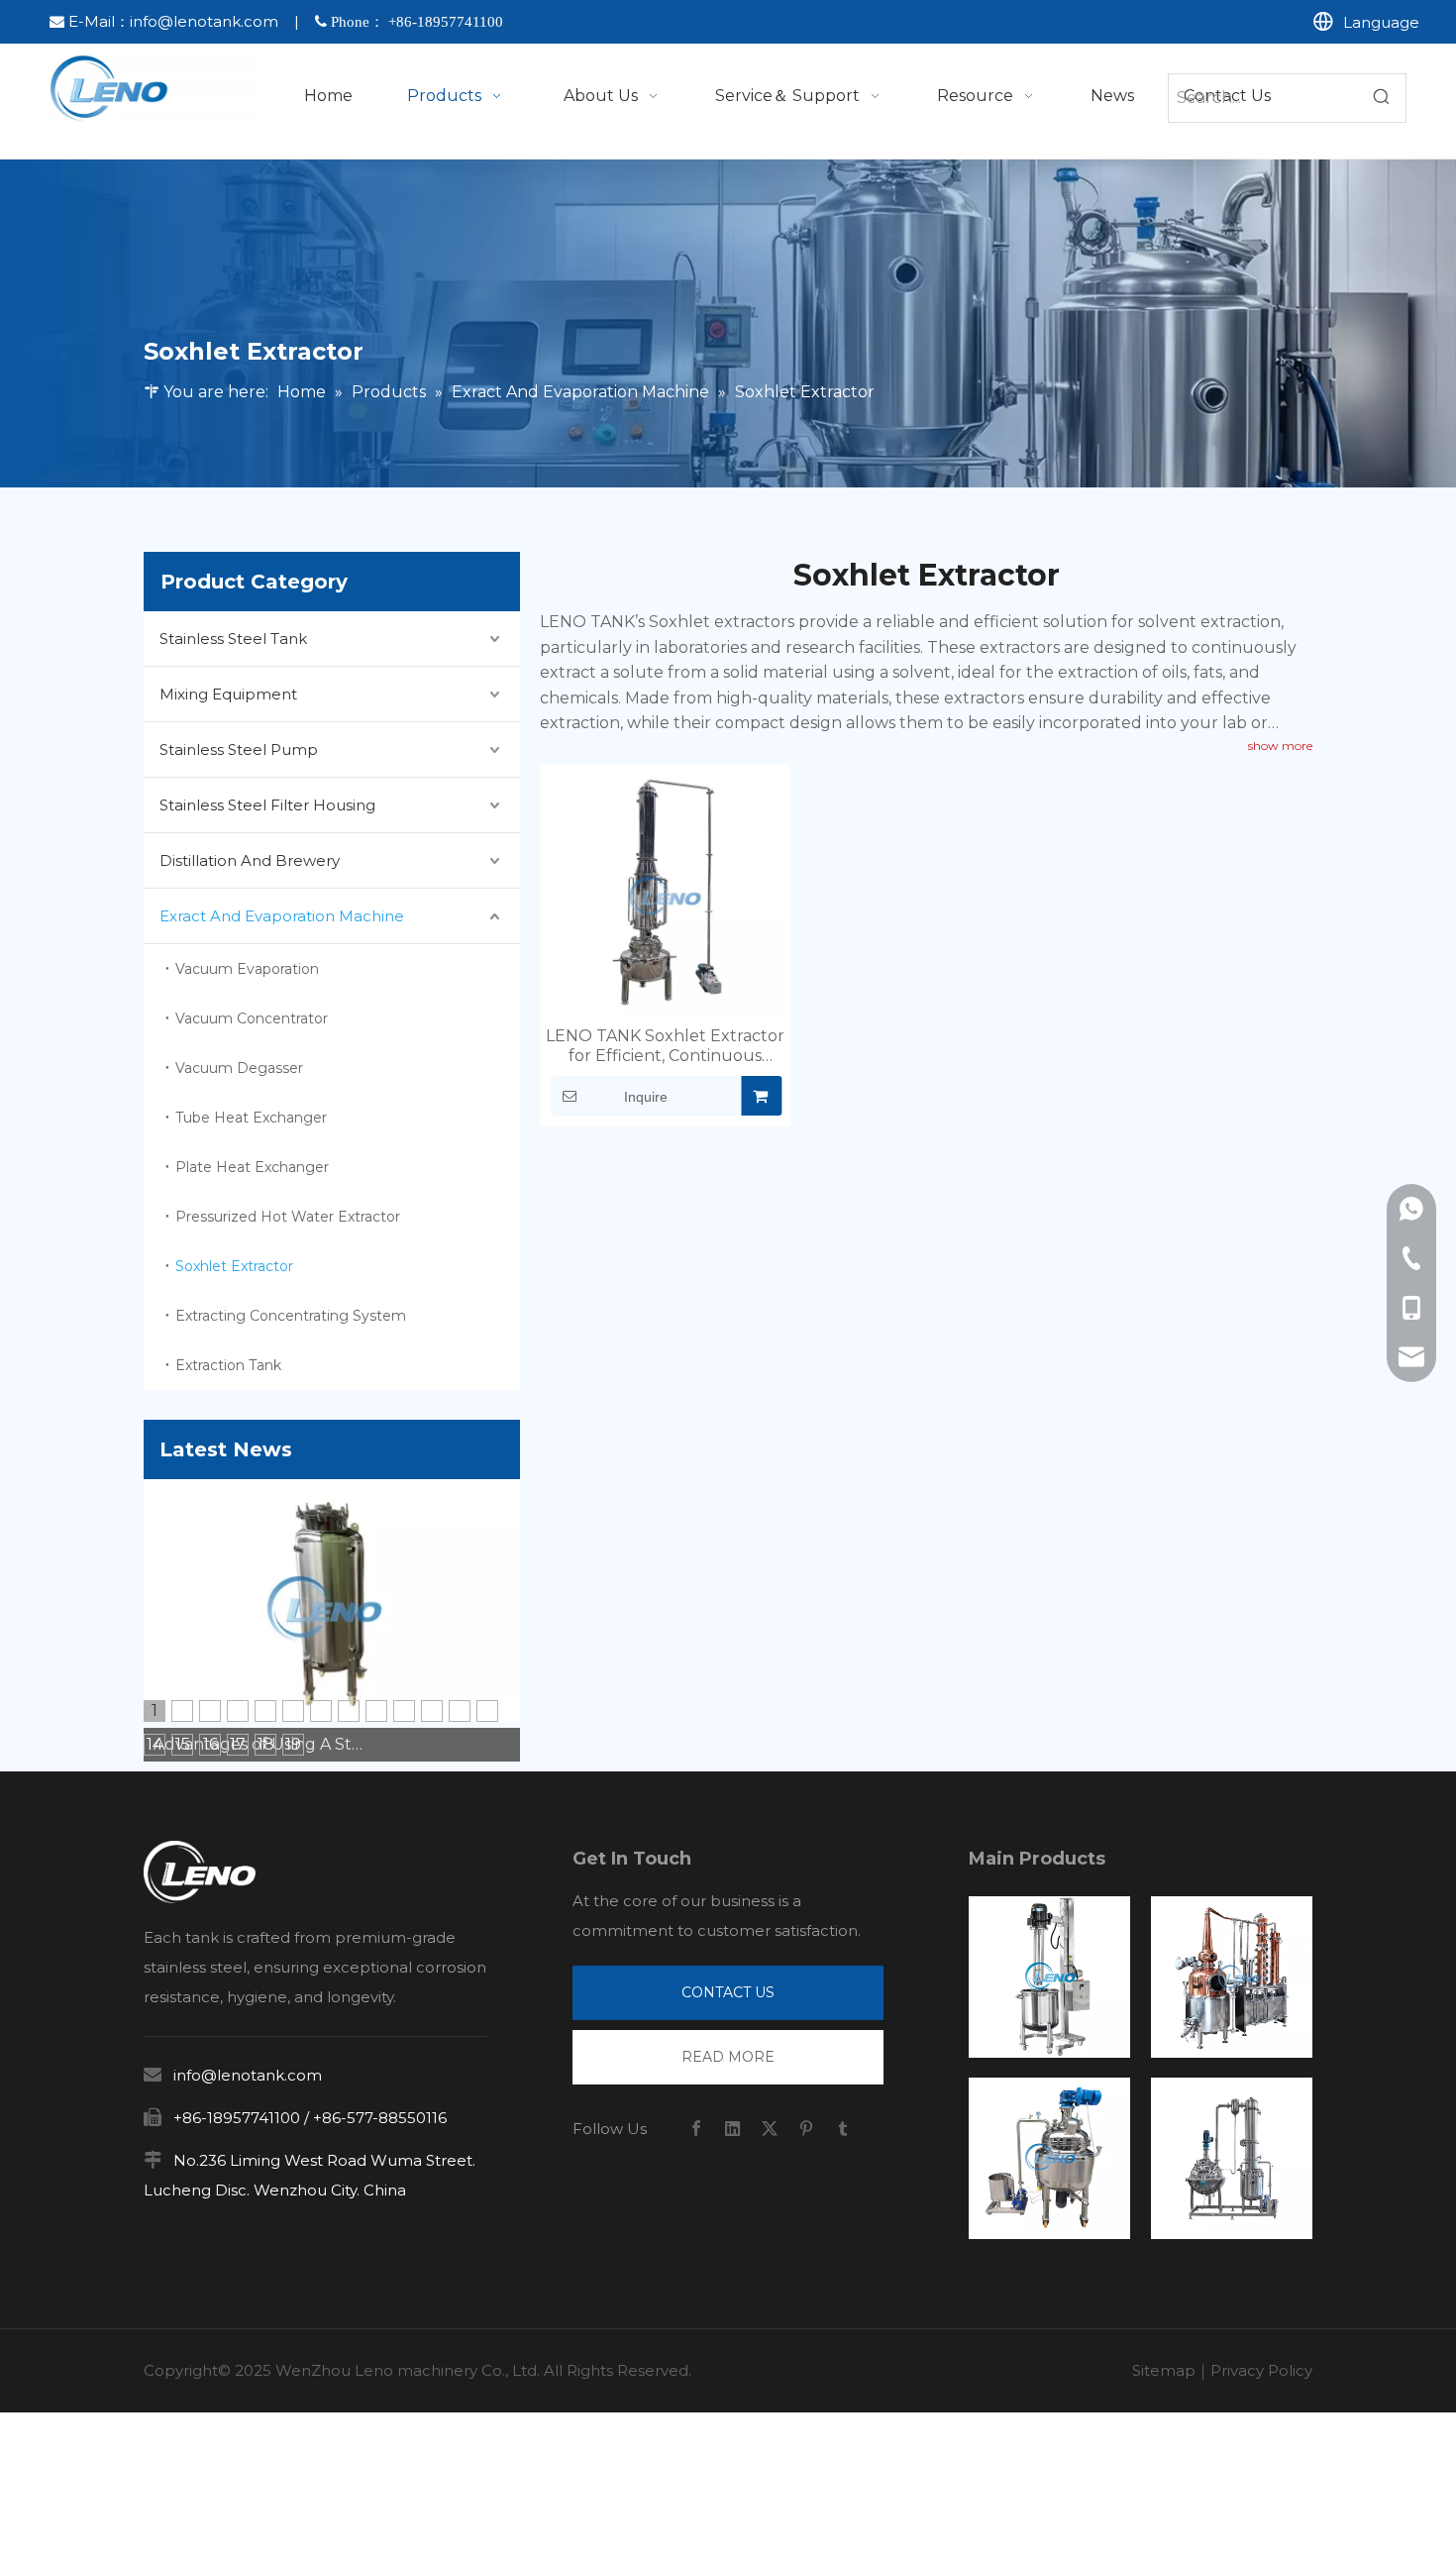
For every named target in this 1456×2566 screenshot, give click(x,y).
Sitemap (1164, 2370)
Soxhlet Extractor (234, 1266)
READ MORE (728, 2057)
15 (183, 1744)
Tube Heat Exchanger (251, 1118)
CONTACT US (728, 1992)
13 (487, 1711)
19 (293, 1744)
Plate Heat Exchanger (252, 1167)
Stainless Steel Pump (239, 749)
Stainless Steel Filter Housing (267, 805)
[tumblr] (843, 2129)
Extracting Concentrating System (291, 1316)
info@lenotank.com (204, 21)
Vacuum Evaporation (247, 969)
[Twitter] (770, 2129)
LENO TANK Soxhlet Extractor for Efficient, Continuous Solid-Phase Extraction (665, 1046)
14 (155, 1744)
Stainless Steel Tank (233, 639)
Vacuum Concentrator (252, 1018)
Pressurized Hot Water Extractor (288, 1217)
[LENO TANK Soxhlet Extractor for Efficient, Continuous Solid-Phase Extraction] (665, 896)
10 (405, 1711)
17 (238, 1744)
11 (432, 1711)
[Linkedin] (733, 2129)
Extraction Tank (228, 1365)
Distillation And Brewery (250, 860)
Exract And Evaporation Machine (282, 916)
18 (266, 1744)
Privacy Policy (1261, 2370)
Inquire (646, 1097)
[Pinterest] (806, 2129)
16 (210, 1744)
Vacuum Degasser (239, 1068)
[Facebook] (696, 2129)
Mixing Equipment (228, 694)
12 (460, 1711)
